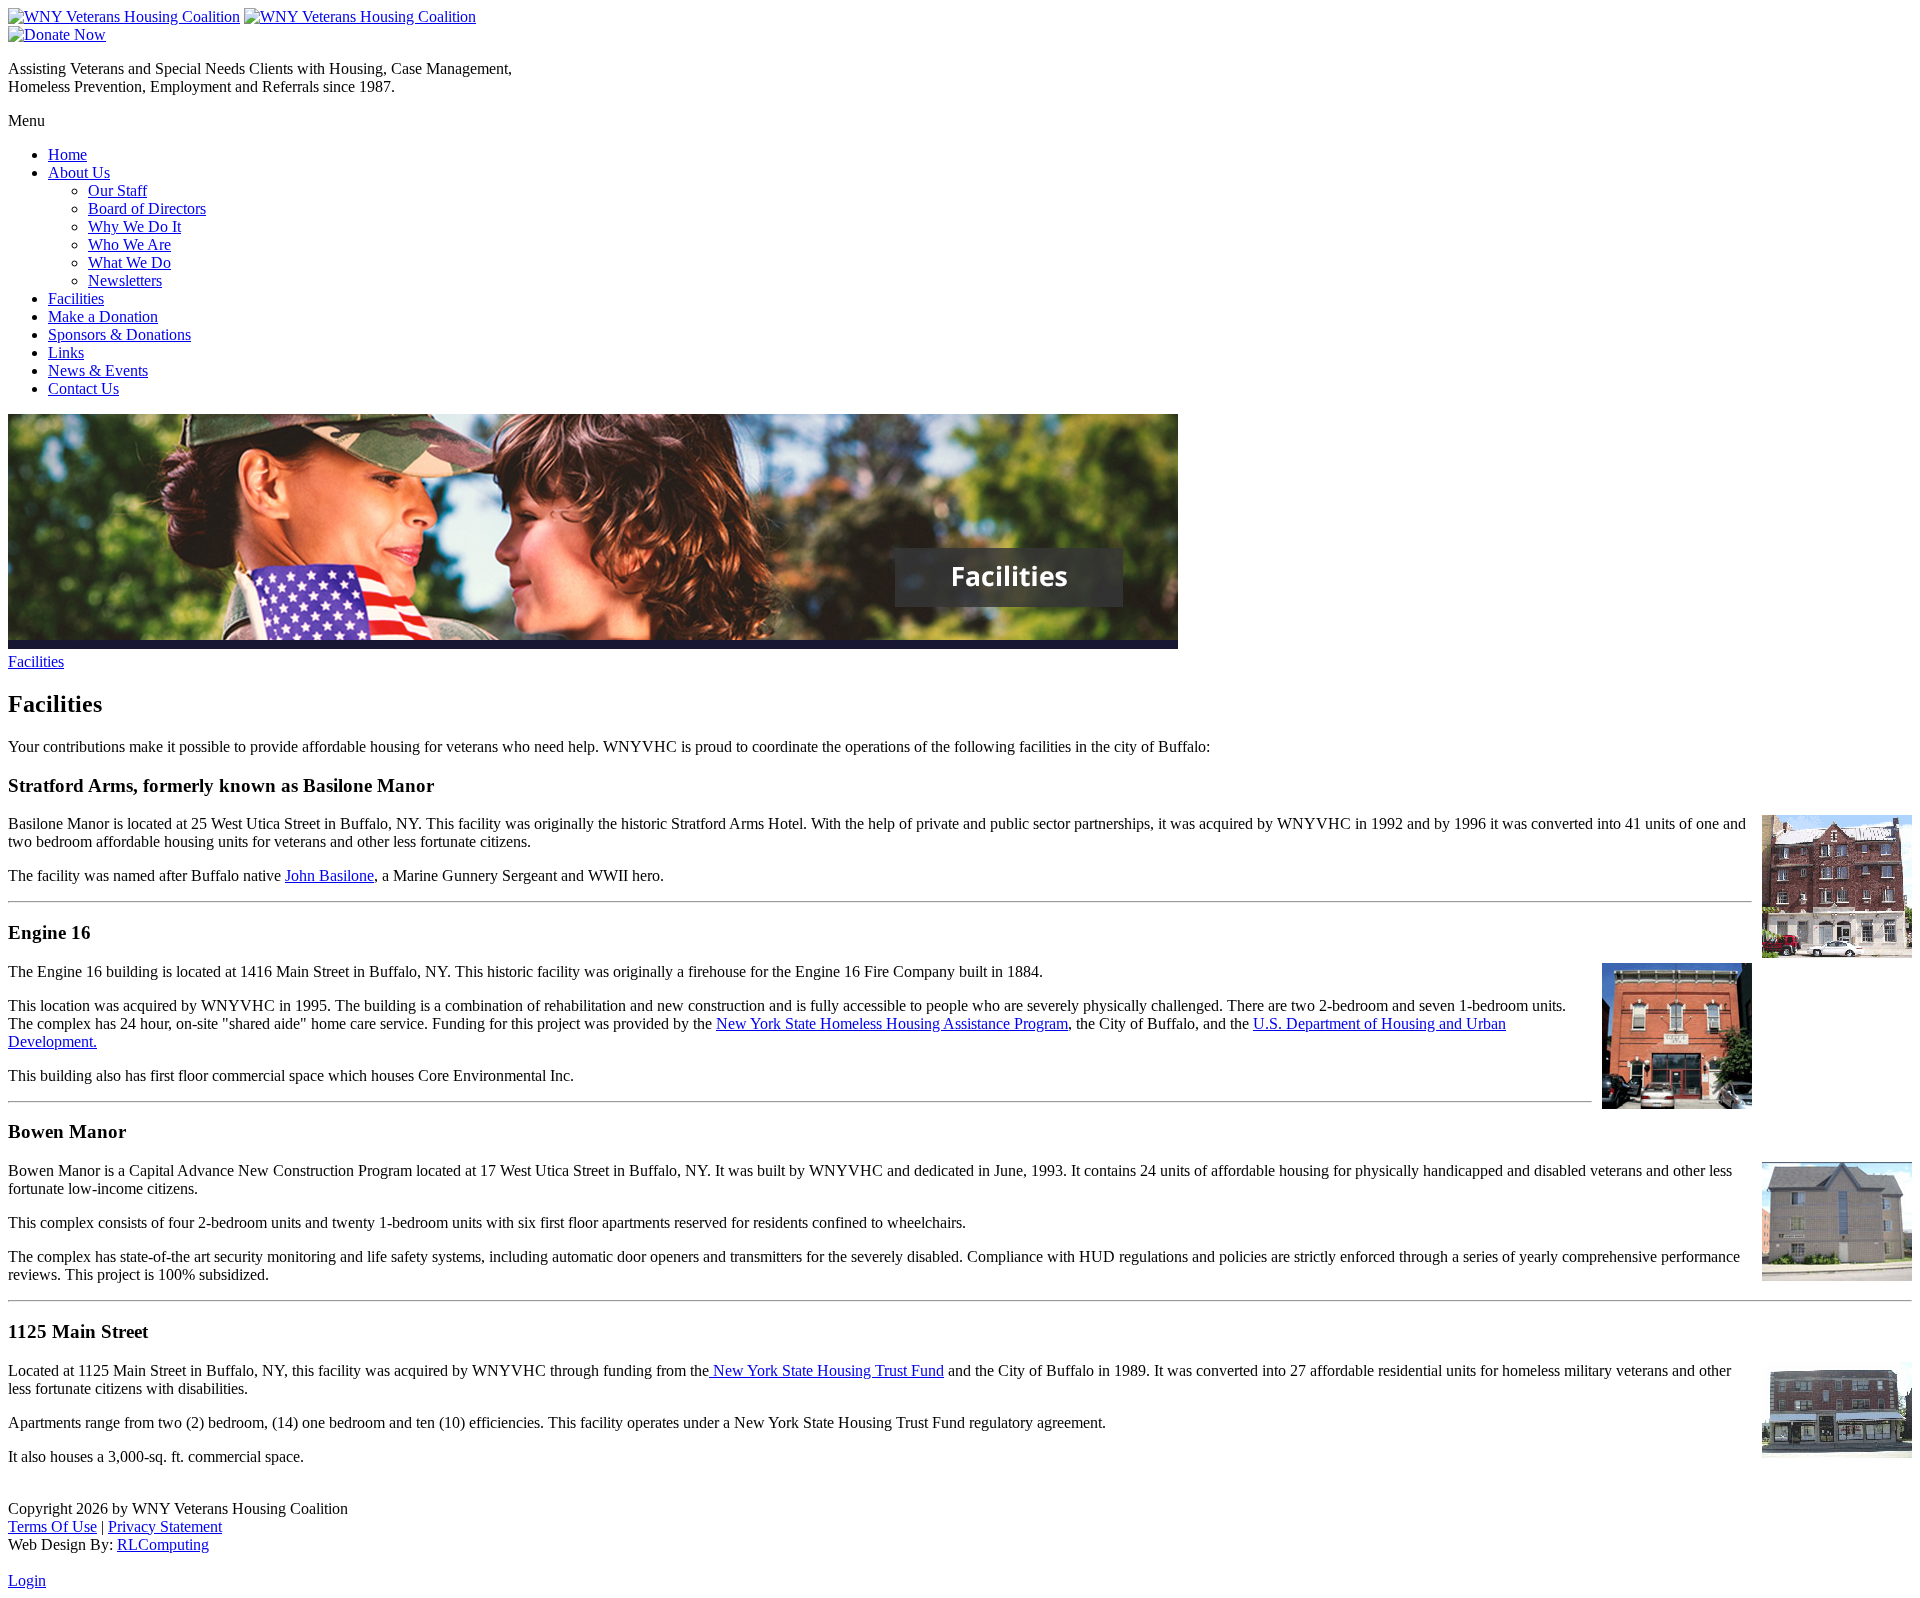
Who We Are (129, 244)
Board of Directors (147, 208)
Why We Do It (134, 226)
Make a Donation (103, 316)
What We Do (129, 262)
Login (27, 1580)
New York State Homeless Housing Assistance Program (892, 1023)
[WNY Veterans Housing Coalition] (124, 16)
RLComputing (163, 1544)
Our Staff (117, 190)
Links (66, 352)
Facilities (76, 298)
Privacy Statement (165, 1526)
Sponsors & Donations (119, 334)
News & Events (98, 370)
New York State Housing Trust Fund (826, 1370)
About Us (79, 172)
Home (67, 154)
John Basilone (329, 875)
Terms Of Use (52, 1526)
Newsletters (125, 280)
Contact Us (83, 388)
